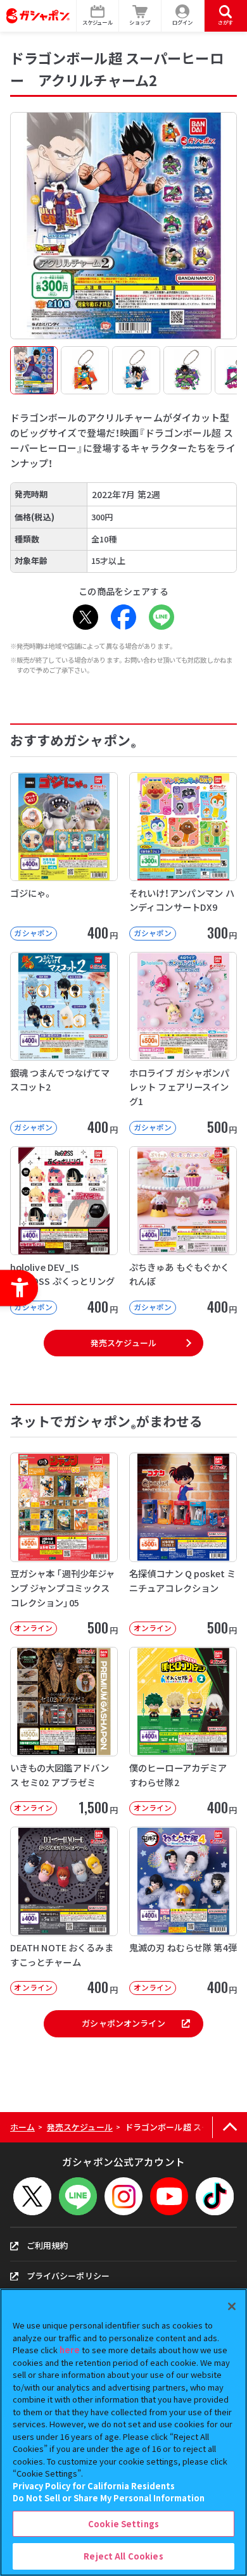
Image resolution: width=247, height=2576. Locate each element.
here (70, 2350)
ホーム (22, 2127)
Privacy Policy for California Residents (94, 2486)
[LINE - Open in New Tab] (161, 617)
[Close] (232, 2306)
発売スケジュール (123, 1343)
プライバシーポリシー (68, 2276)
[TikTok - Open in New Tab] (215, 2196)
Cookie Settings (123, 2524)
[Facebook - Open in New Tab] (123, 617)
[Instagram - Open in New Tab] (123, 2196)
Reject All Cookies (123, 2556)
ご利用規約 (47, 2245)
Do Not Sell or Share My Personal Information (109, 2498)
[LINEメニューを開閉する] (78, 2196)
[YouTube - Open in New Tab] (169, 2196)
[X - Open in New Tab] (85, 617)
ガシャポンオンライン (123, 2023)
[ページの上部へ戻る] (230, 2128)
